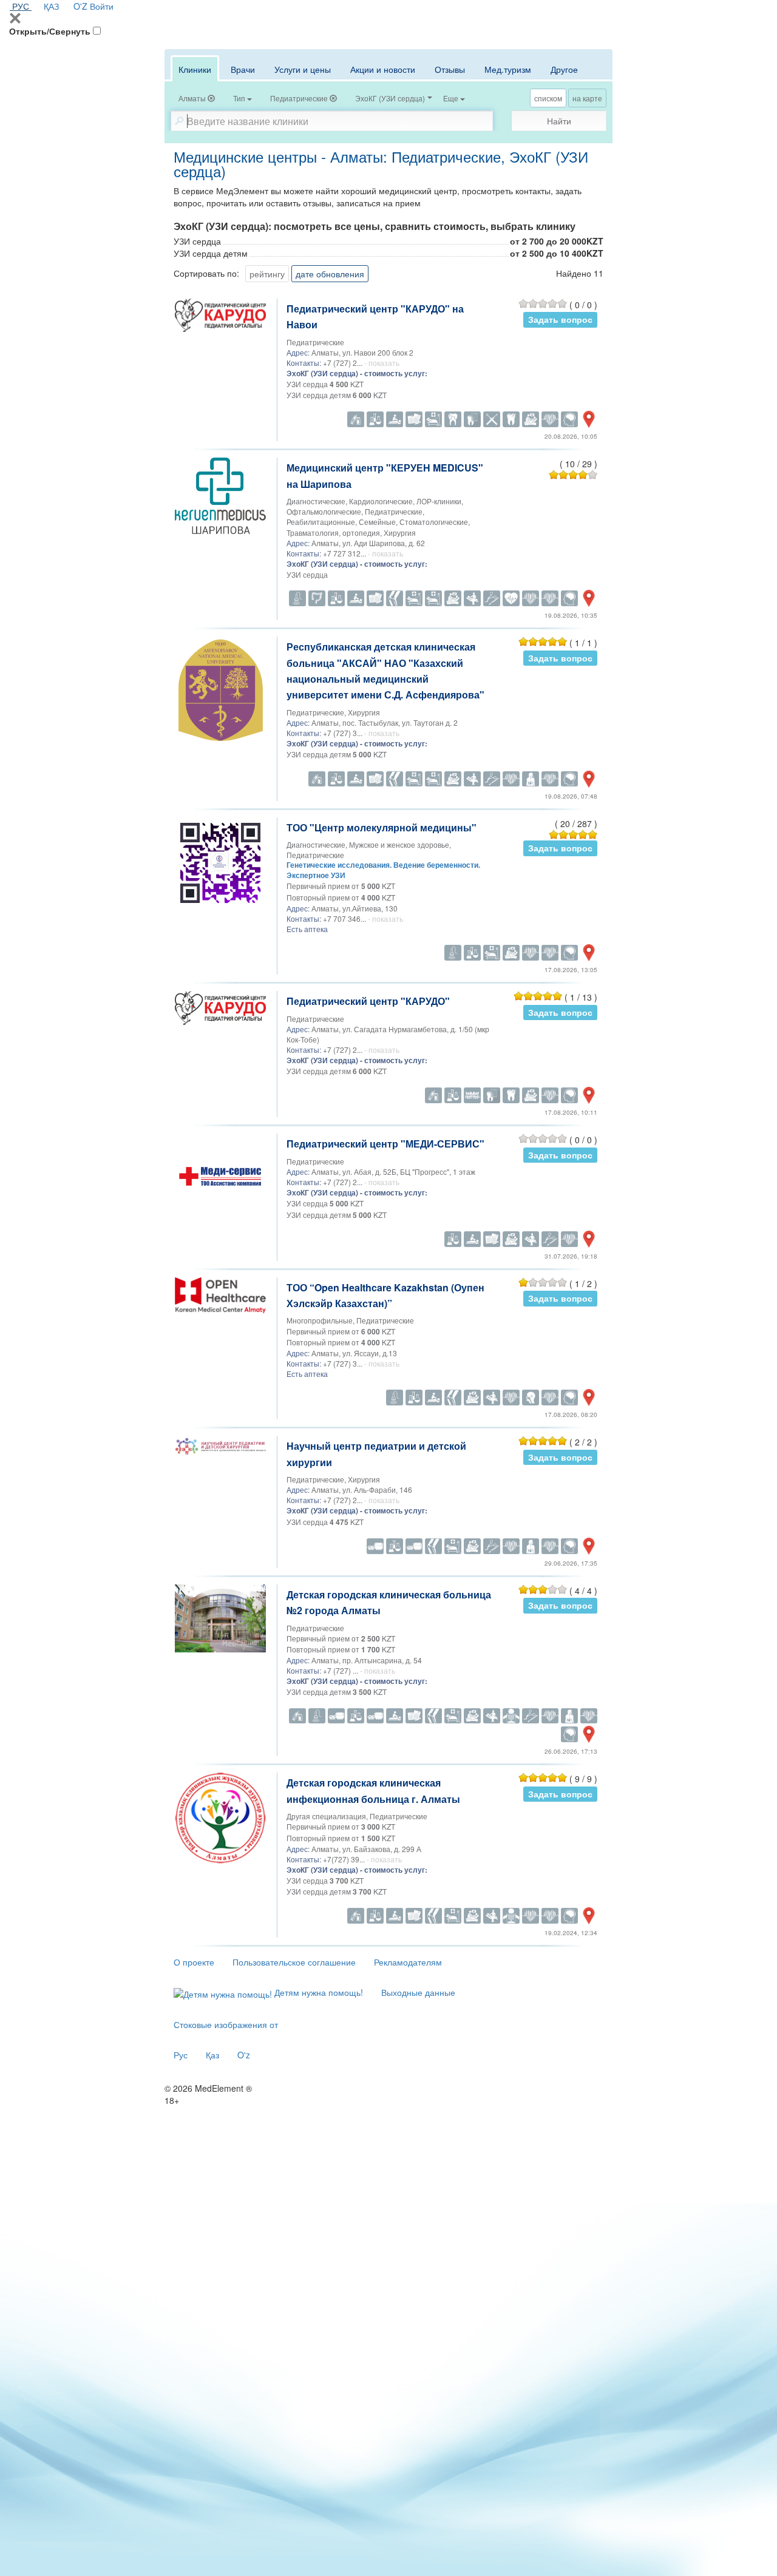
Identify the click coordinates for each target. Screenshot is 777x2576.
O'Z (80, 6)
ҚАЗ (51, 6)
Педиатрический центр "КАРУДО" (368, 1001)
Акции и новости (383, 69)
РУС (21, 6)
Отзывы (450, 69)
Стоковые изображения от (226, 2024)
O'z (244, 2055)
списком (548, 98)
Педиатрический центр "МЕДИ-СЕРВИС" (385, 1144)
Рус (181, 2055)
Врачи (243, 69)
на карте (587, 98)
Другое (564, 69)
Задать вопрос (560, 319)
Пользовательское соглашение (294, 1962)
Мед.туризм (508, 69)
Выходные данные (418, 1992)
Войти (102, 6)
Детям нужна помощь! (317, 1992)
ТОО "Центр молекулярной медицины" (382, 827)
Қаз (212, 2055)
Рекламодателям (408, 1962)
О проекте (194, 1962)
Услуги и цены (303, 69)
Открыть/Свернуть (50, 31)
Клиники (195, 69)
